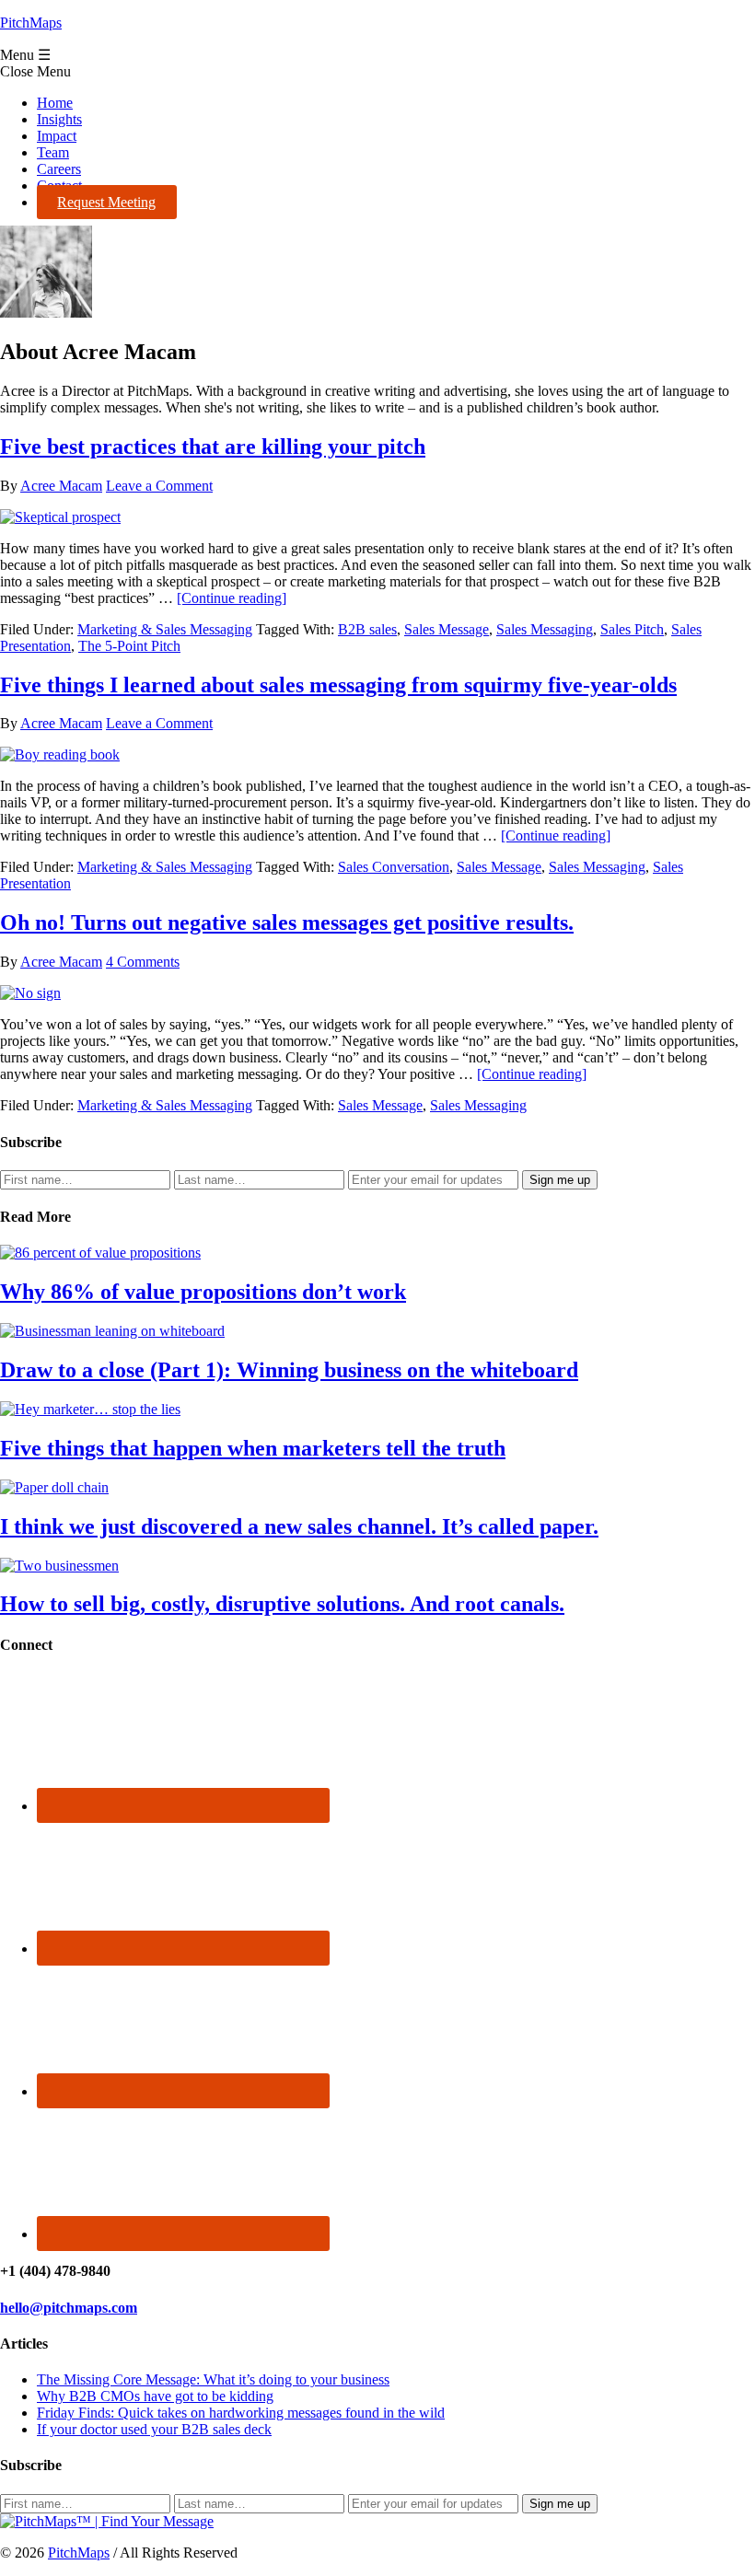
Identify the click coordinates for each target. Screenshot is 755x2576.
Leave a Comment (159, 486)
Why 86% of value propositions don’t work (203, 1292)
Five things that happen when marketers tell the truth (253, 1448)
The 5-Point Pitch (129, 646)
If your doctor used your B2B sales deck (154, 2429)
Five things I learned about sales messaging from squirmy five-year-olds (338, 685)
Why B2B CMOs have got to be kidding (155, 2396)
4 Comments (143, 962)
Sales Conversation (394, 867)
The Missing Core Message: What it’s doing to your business (213, 2379)
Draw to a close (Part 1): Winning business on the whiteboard (289, 1370)
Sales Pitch (632, 629)
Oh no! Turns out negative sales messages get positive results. (287, 922)
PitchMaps (31, 23)
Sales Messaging (545, 629)
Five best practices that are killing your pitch (213, 447)
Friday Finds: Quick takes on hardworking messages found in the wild (241, 2413)
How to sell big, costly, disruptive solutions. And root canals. (282, 1604)
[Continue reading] (232, 598)
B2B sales (367, 629)
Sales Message (447, 629)
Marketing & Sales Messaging (165, 629)
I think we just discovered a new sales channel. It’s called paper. (299, 1526)
